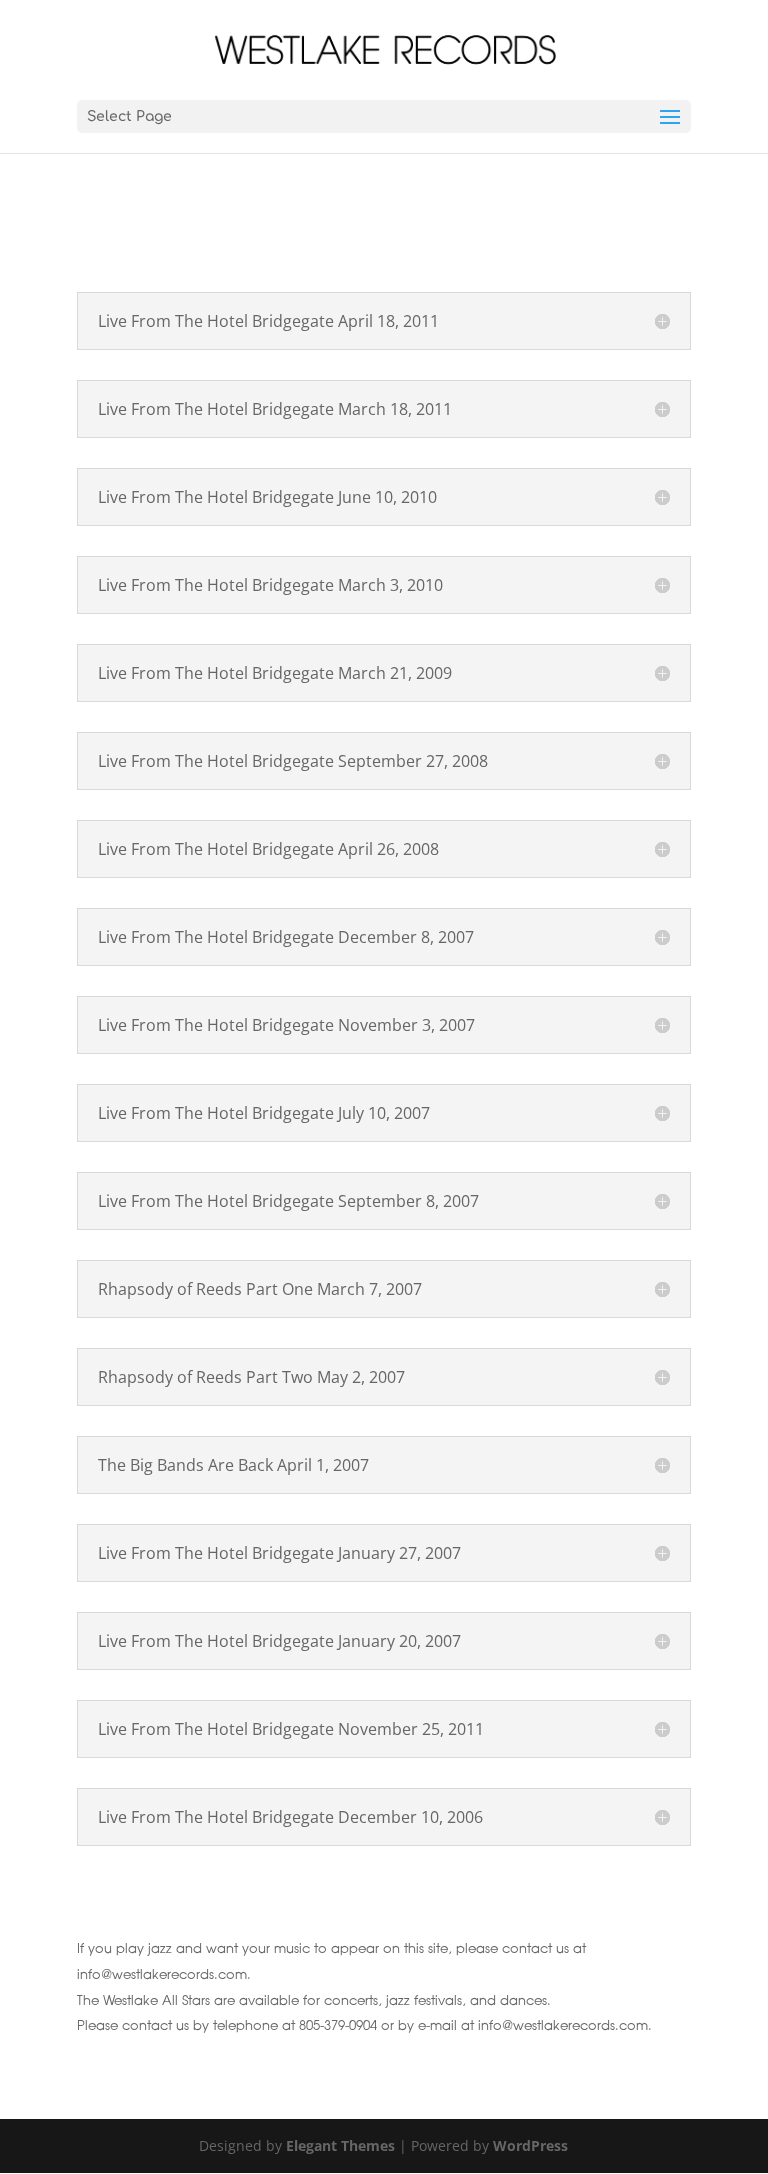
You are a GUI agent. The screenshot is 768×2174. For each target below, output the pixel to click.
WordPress (530, 2145)
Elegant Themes (340, 2145)
